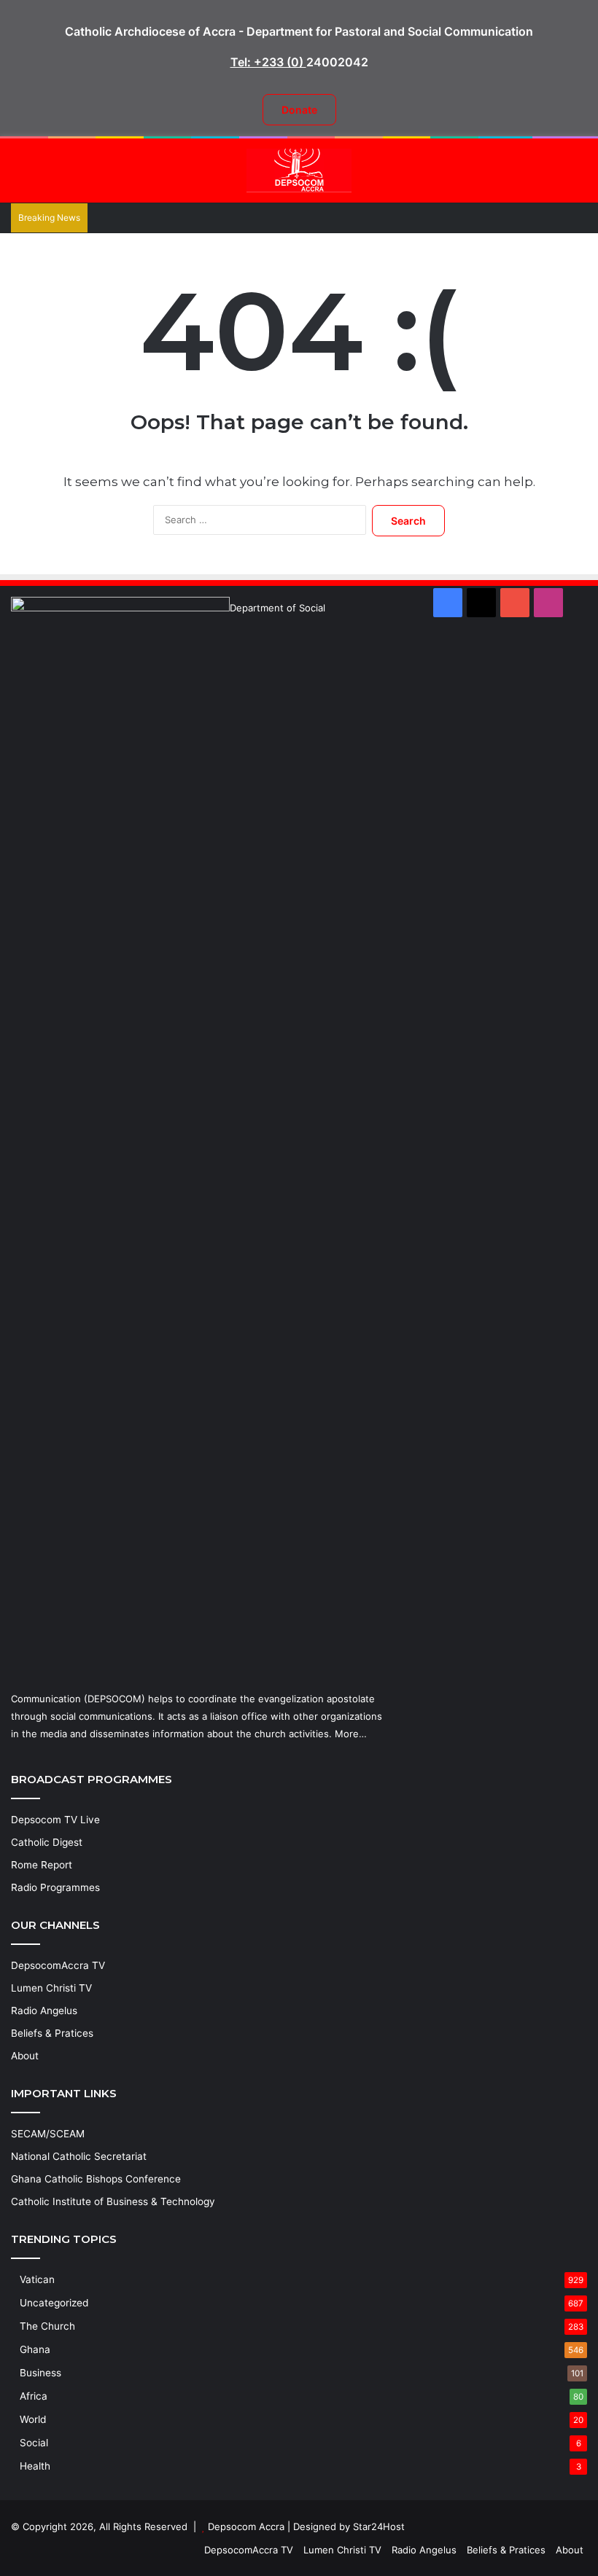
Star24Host (379, 2526)
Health (35, 2466)
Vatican (37, 2279)
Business (40, 2373)
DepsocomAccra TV (58, 1965)
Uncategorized (54, 2303)
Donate (299, 110)
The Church (47, 2326)
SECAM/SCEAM (48, 2134)
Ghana (35, 2349)
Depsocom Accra (246, 2526)
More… (351, 1734)
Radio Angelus (44, 2011)
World (33, 2419)
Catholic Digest (47, 1842)
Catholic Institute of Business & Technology (113, 2201)
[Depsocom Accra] (299, 171)
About (25, 2056)
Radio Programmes (55, 1887)
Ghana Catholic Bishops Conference (96, 2179)
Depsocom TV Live (55, 1820)
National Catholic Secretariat (79, 2156)
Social (34, 2443)
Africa (34, 2396)
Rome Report (42, 1865)
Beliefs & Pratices (52, 2033)
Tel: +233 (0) (268, 62)
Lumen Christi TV (51, 1988)
